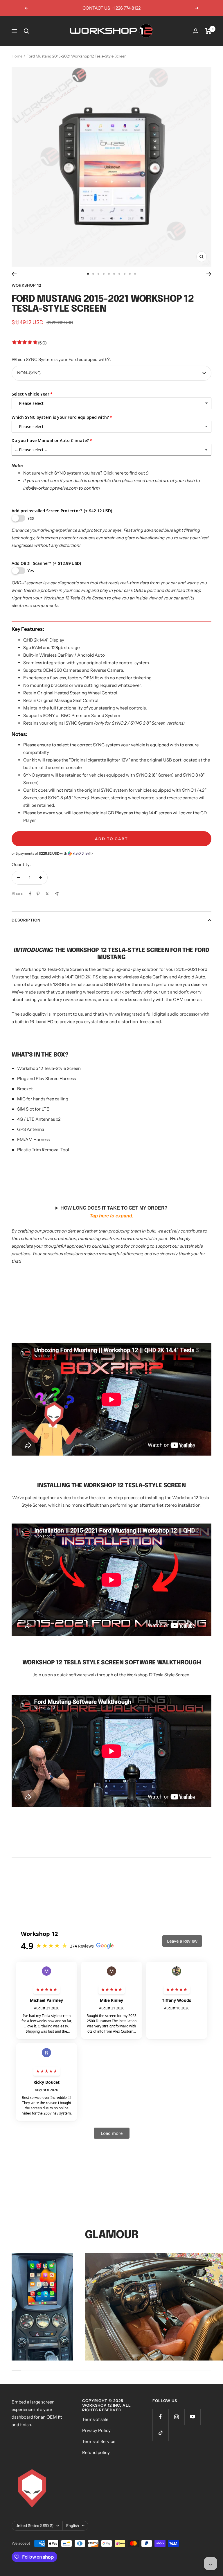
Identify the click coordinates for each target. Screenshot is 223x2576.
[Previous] (14, 274)
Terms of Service (99, 2441)
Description (26, 920)
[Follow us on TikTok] (160, 2433)
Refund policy (96, 2452)
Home (17, 56)
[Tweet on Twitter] (47, 894)
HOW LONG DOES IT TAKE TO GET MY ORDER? (114, 1212)
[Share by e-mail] (57, 894)
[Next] (209, 274)
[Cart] (208, 31)
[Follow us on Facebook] (160, 2417)
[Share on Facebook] (30, 894)
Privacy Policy (96, 2430)
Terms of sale (95, 2419)
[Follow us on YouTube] (192, 2417)
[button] (111, 854)
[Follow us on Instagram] (176, 2417)
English (73, 2525)
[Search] (26, 31)
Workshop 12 (26, 285)
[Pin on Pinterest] (38, 894)
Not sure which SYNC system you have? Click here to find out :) (86, 473)
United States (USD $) (34, 2525)
